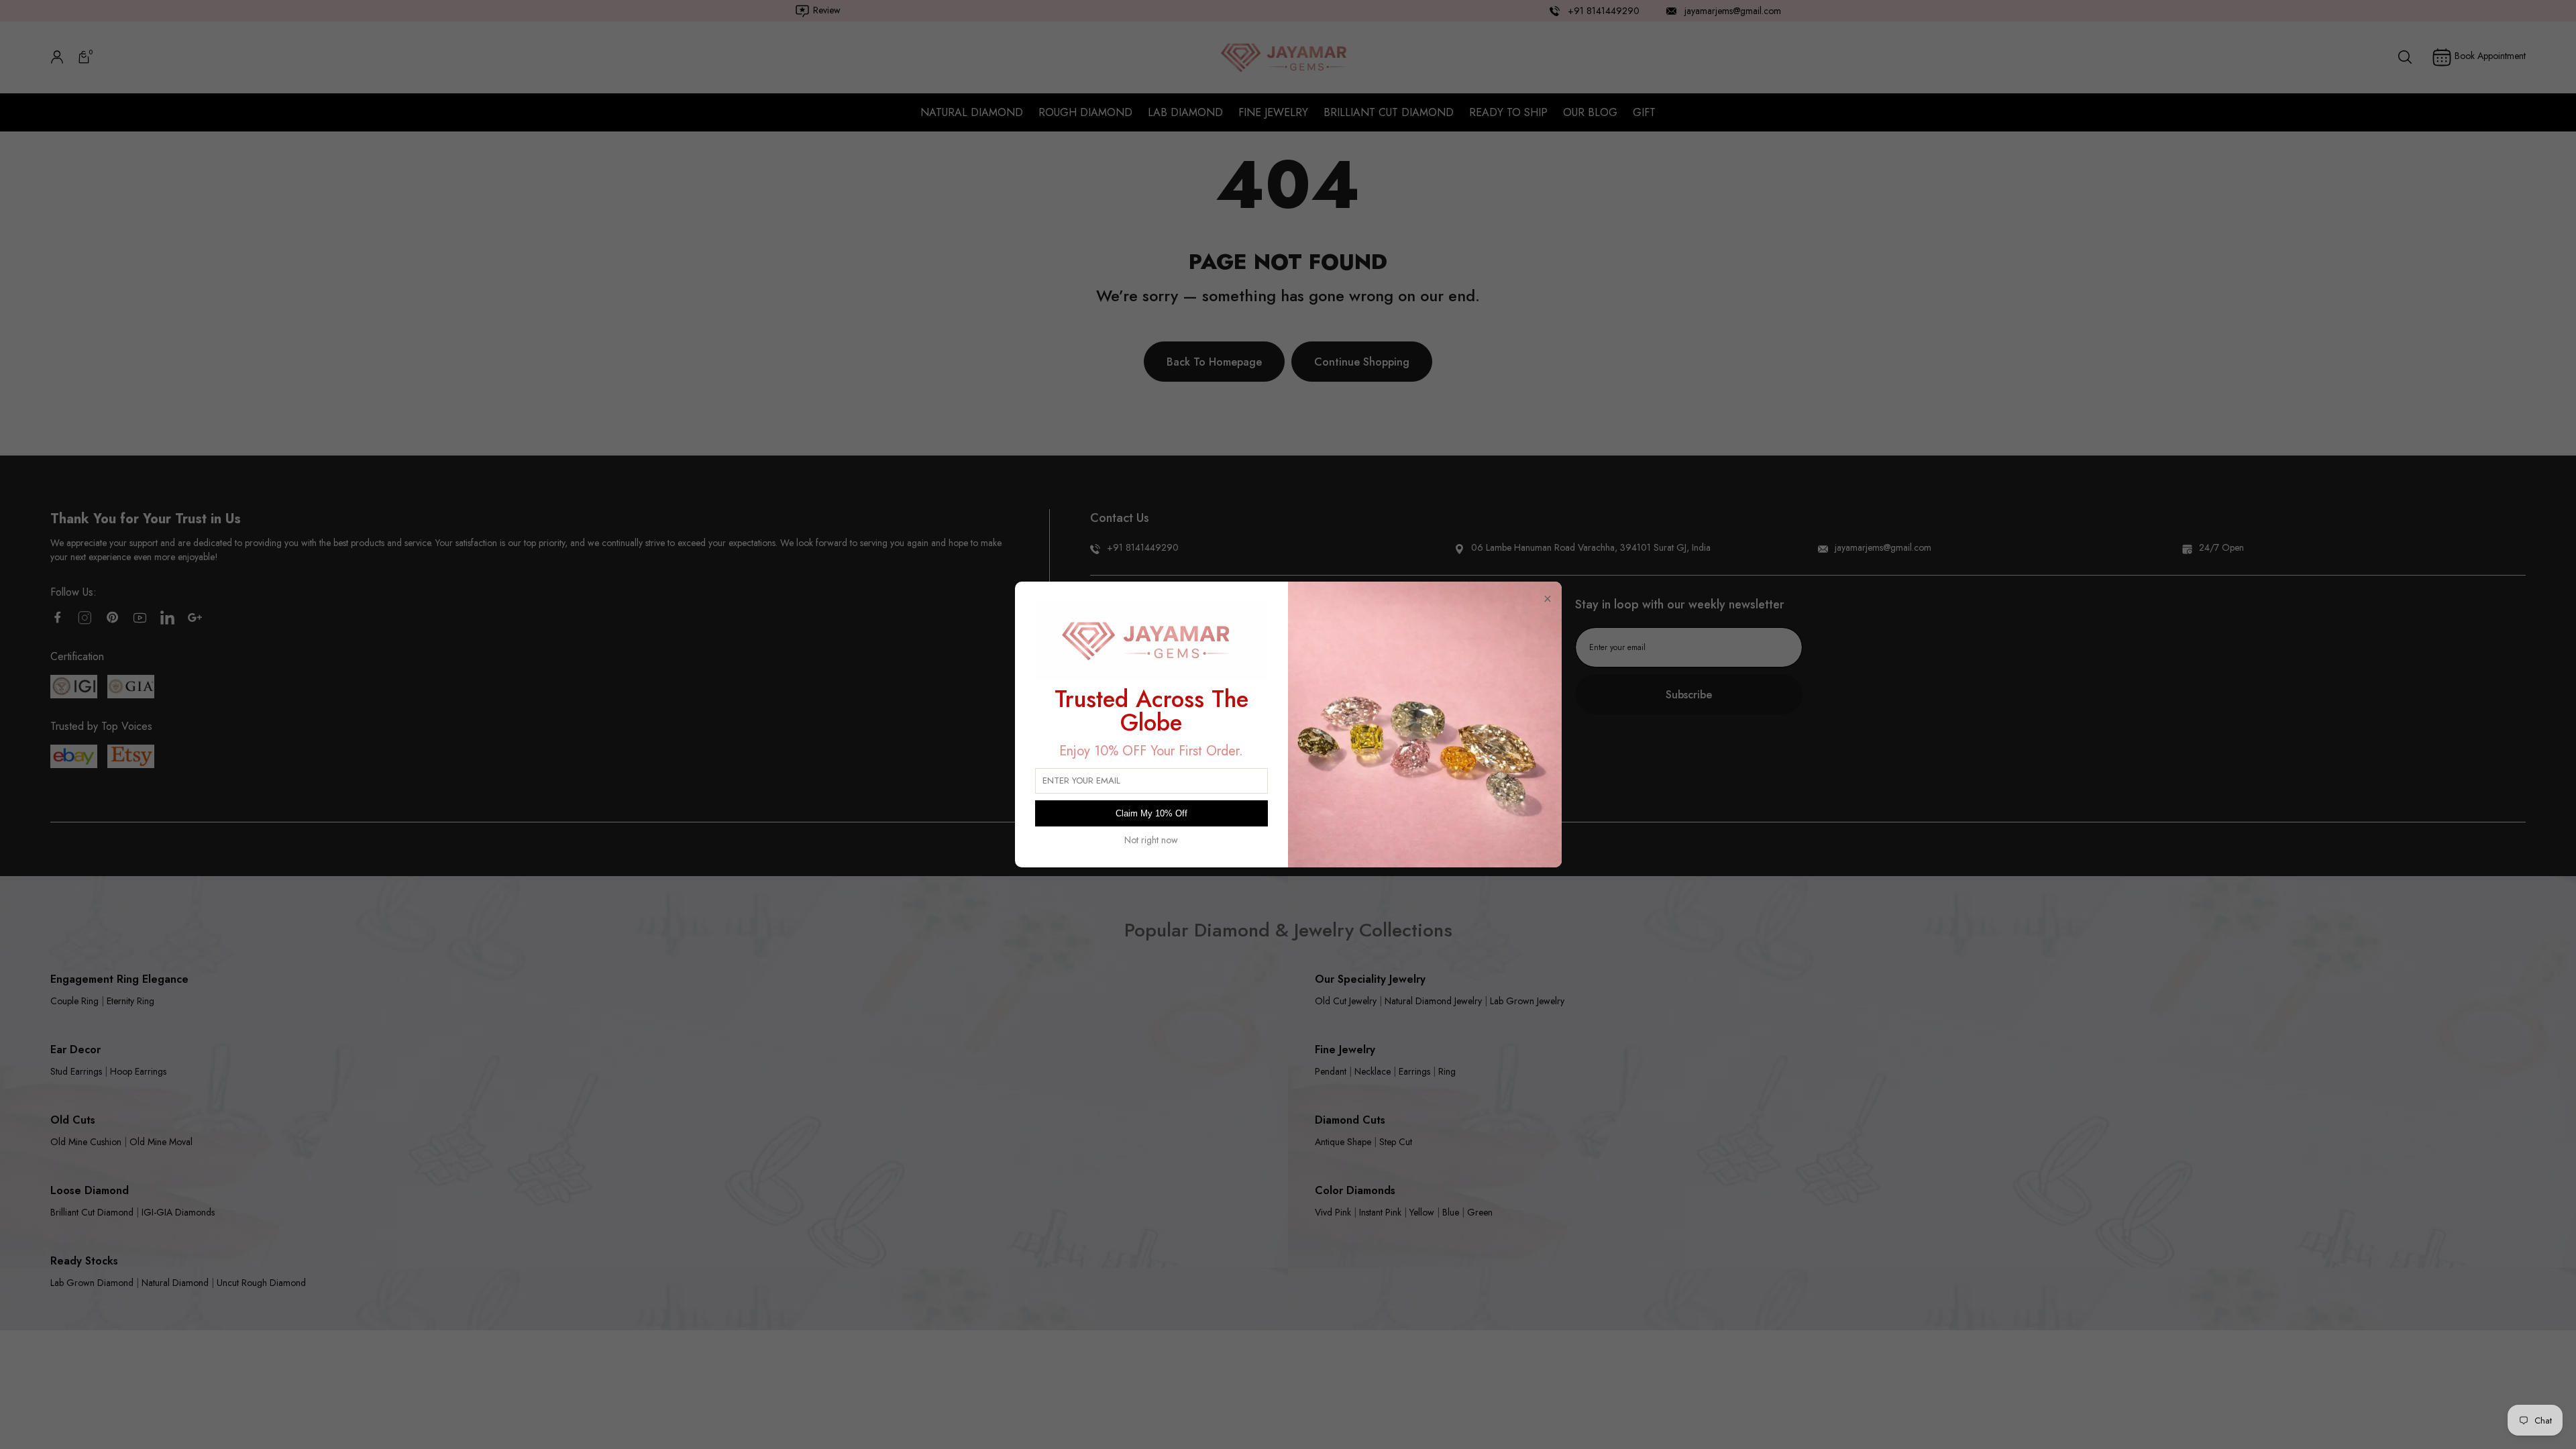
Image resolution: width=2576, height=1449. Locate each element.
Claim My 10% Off (1151, 813)
